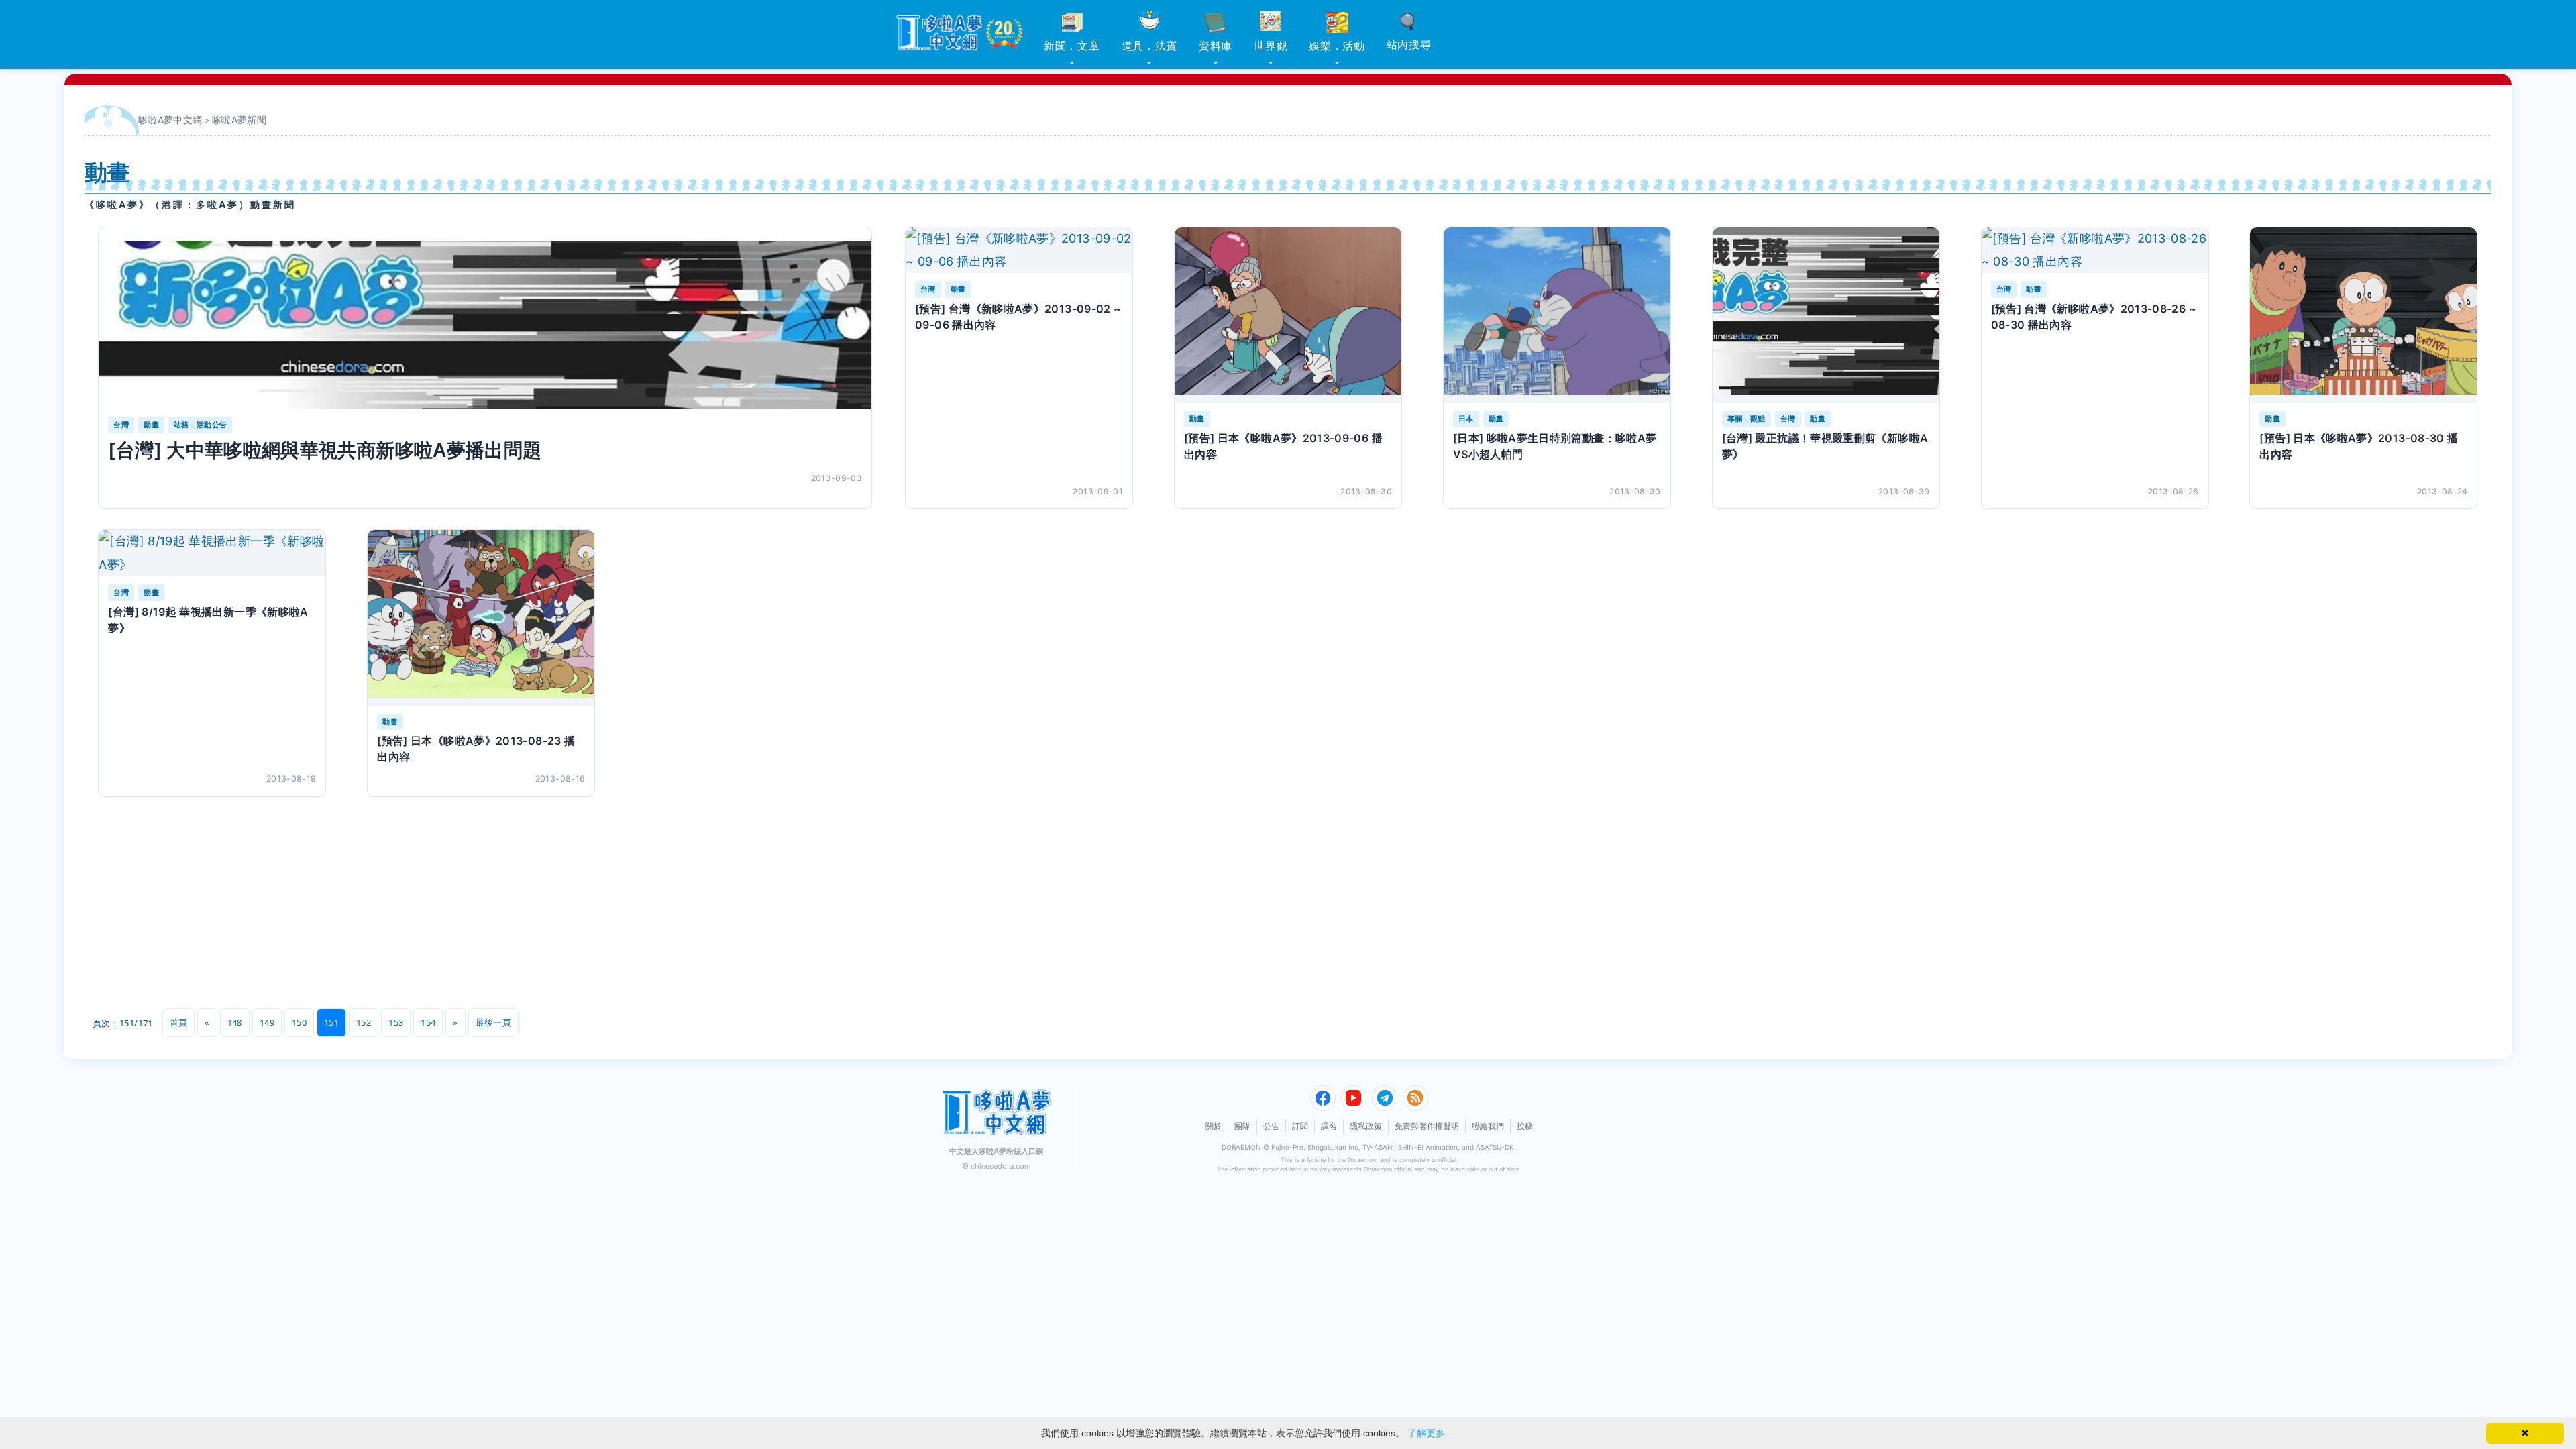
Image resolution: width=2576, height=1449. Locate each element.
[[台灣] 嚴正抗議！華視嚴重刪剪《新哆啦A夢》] (1826, 315)
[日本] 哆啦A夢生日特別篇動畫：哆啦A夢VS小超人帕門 (1555, 446)
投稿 (1525, 1126)
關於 (1214, 1126)
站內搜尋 (1409, 44)
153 (396, 1022)
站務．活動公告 (201, 425)
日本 (1466, 419)
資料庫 (1216, 46)
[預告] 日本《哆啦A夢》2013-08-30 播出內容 (2359, 446)
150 (299, 1022)
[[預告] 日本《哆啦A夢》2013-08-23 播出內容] (481, 618)
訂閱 (1300, 1126)
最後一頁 (493, 1022)
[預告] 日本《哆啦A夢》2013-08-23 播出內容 (476, 749)
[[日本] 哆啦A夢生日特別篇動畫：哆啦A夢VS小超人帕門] (1557, 315)
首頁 (179, 1022)
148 (235, 1022)
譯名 (1329, 1126)
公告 (1271, 1126)
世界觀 (1271, 46)
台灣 (121, 425)
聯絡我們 (1488, 1126)
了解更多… (1431, 1433)
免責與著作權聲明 (1427, 1126)
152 (364, 1022)
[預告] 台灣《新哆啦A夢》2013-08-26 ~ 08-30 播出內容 (2094, 317)
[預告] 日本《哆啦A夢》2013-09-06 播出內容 (1283, 446)
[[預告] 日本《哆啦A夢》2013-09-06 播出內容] (1288, 315)
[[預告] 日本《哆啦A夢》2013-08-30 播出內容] (2363, 315)
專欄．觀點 (1747, 419)
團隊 (1242, 1126)
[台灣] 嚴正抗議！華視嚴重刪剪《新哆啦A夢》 (1825, 446)
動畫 (151, 425)
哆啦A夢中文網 (170, 120)
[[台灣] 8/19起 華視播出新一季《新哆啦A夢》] (212, 553)
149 (267, 1022)
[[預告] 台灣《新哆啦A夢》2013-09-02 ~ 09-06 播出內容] (1019, 250)
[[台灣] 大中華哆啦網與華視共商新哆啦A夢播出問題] (485, 325)
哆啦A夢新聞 (239, 120)
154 (428, 1022)
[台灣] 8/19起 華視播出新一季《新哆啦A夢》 (208, 620)
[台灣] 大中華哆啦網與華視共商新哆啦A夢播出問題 (325, 450)
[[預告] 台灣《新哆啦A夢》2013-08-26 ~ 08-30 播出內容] (2095, 250)
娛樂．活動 (1337, 46)
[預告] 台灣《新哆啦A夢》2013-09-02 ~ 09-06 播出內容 (1018, 317)
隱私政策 (1366, 1126)
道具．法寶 (1150, 46)
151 (331, 1022)
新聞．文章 (1072, 46)
